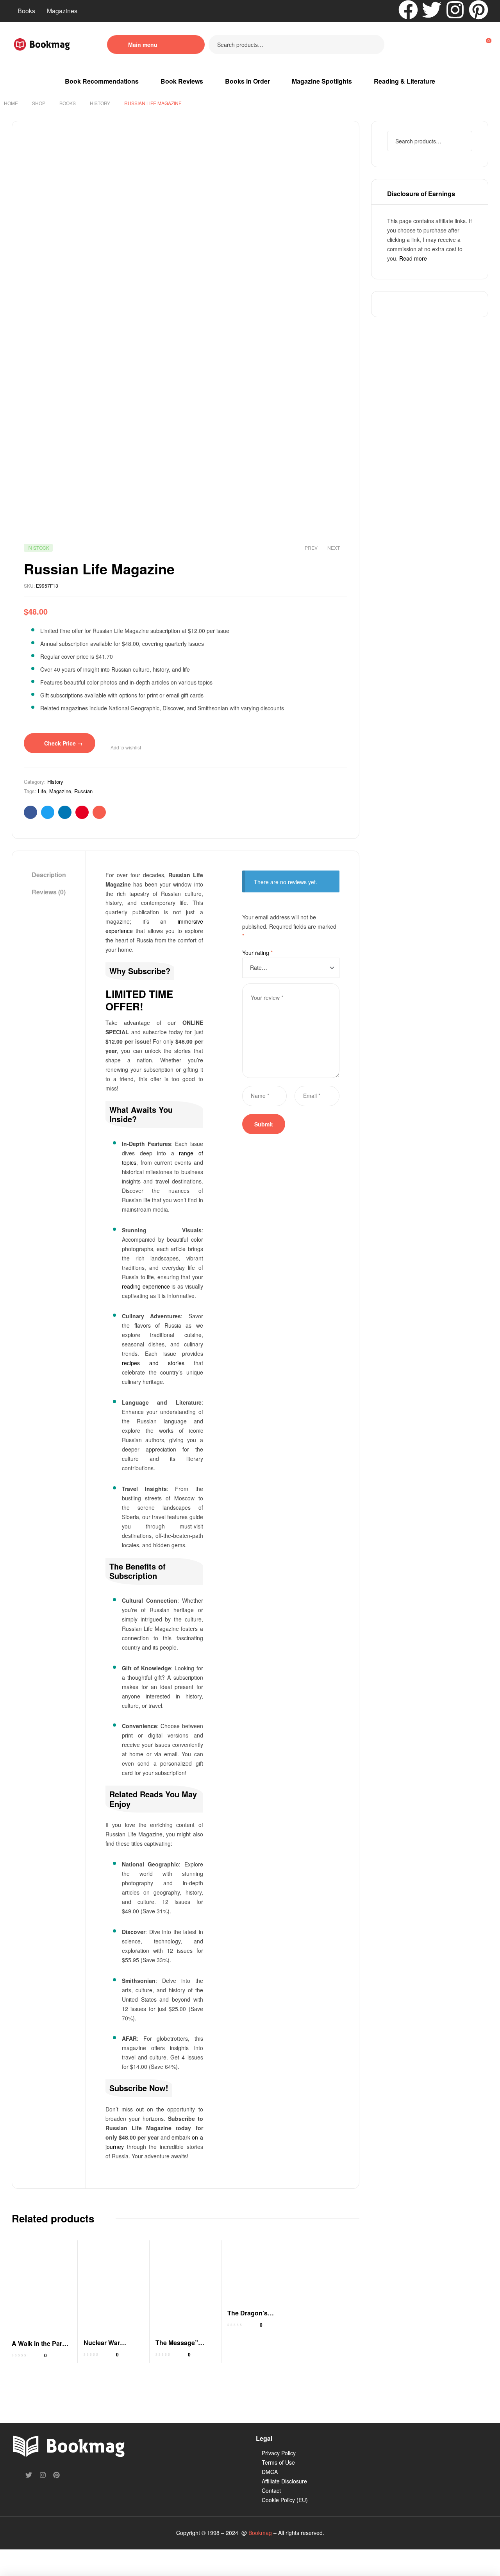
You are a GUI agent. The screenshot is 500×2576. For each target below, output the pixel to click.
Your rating (257, 953)
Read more (413, 258)
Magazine (60, 791)
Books (26, 11)
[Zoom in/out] (12, 2556)
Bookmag (260, 2533)
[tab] (49, 875)
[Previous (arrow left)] (12, 2569)
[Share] (64, 2556)
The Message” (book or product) (181, 2347)
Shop (39, 103)
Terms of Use (278, 2462)
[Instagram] (455, 10)
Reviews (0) (49, 892)
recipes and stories (153, 1363)
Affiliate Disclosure (284, 2481)
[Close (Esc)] (89, 2556)
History (100, 103)
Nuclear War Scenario (102, 2347)
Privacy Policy (279, 2453)
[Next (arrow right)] (38, 2569)
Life (42, 791)
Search (374, 45)
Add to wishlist (126, 747)
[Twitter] (432, 10)
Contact (271, 2490)
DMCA (270, 2472)
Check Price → (63, 743)
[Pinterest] (479, 10)
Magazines (62, 11)
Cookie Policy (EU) (285, 2500)
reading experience (146, 1286)
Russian (83, 791)
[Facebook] (408, 10)
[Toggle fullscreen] (38, 2556)
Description (49, 875)
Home (11, 103)
